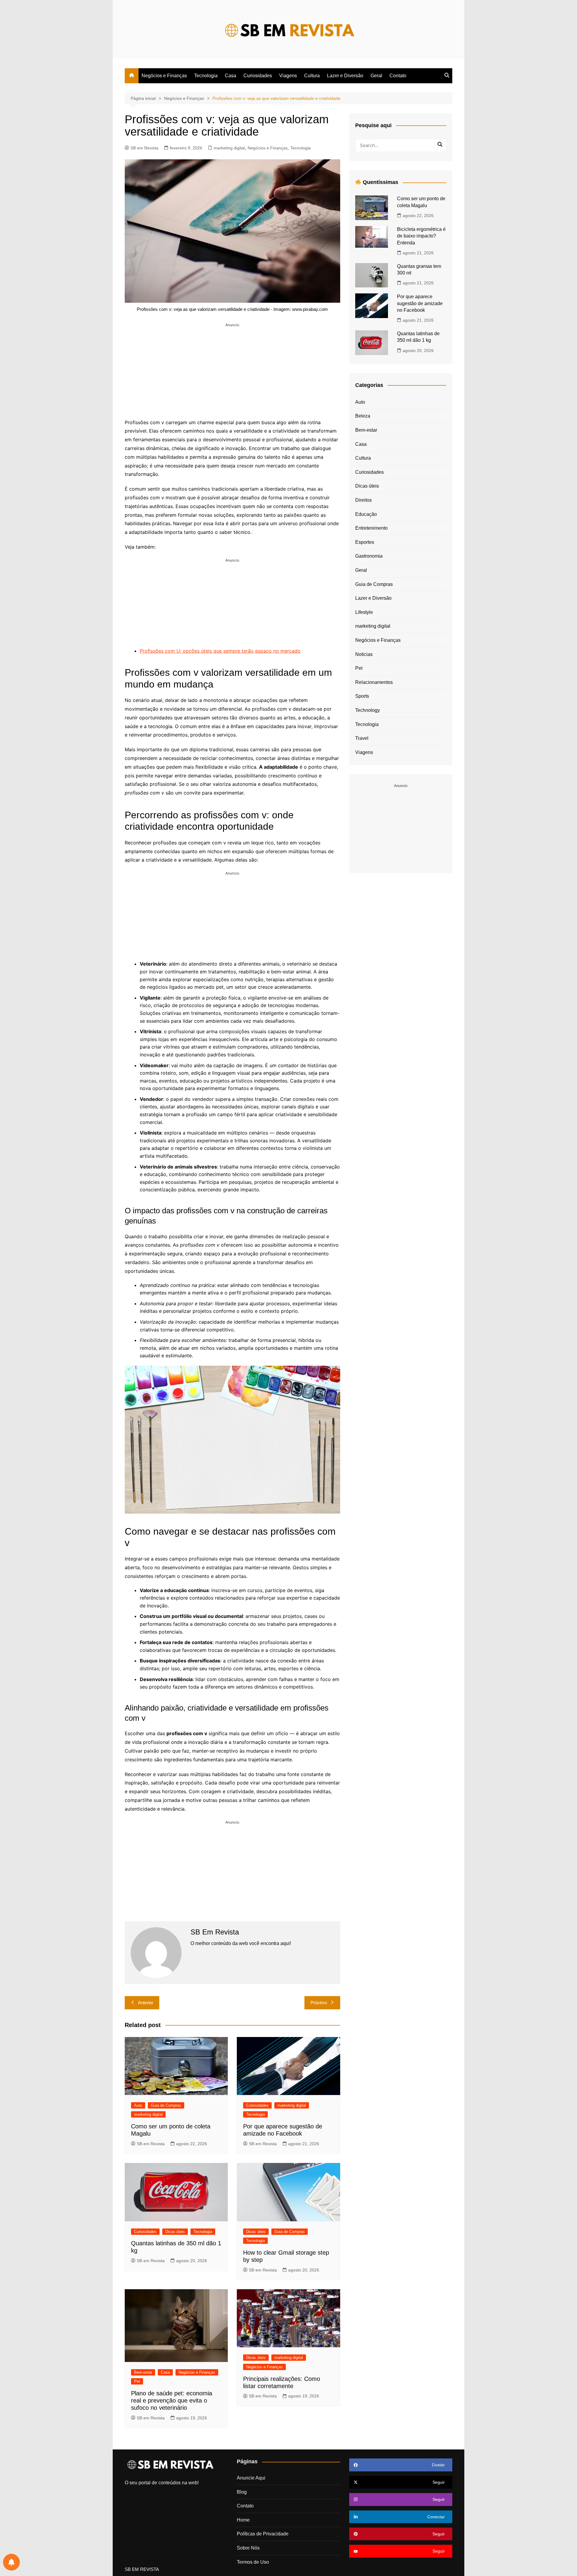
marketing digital (229, 148)
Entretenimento (371, 528)
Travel (362, 738)
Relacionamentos (374, 682)
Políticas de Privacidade (263, 2534)
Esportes (365, 542)
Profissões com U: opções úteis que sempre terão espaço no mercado (220, 651)
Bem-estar (143, 2372)
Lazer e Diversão (345, 76)
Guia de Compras (166, 2105)
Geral (376, 76)
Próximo (319, 2003)
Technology (368, 710)
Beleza (363, 416)
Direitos (363, 500)
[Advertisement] (232, 370)
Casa (230, 76)
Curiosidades (258, 76)
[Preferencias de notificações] (11, 2562)
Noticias (364, 654)
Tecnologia (206, 76)
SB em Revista (144, 148)
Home (243, 2520)
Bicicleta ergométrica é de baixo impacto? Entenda (421, 236)
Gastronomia (369, 556)
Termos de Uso (253, 2562)
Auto (138, 2105)
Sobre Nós (248, 2548)
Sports (362, 696)
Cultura (312, 76)
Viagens (288, 76)
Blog (242, 2492)
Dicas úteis (175, 2232)
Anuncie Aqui (251, 2478)
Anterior (146, 2003)
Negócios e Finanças (164, 76)
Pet (137, 2381)
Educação (366, 514)
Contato (398, 76)
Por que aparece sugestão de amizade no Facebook (420, 303)
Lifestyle (364, 612)
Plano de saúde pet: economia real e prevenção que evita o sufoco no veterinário (172, 2400)
